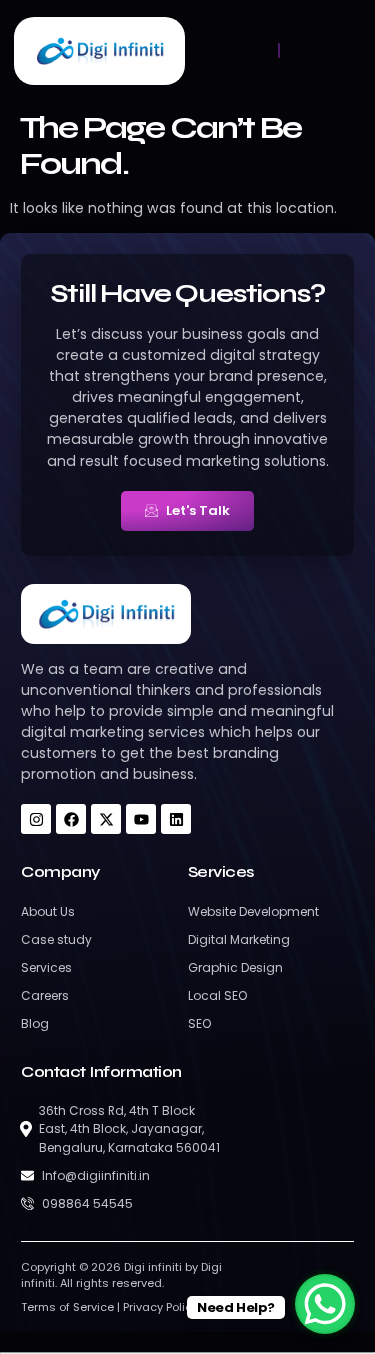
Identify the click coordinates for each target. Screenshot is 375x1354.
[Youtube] (141, 819)
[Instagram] (36, 819)
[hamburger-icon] (279, 50)
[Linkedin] (176, 819)
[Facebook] (71, 819)
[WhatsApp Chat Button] (325, 1304)
